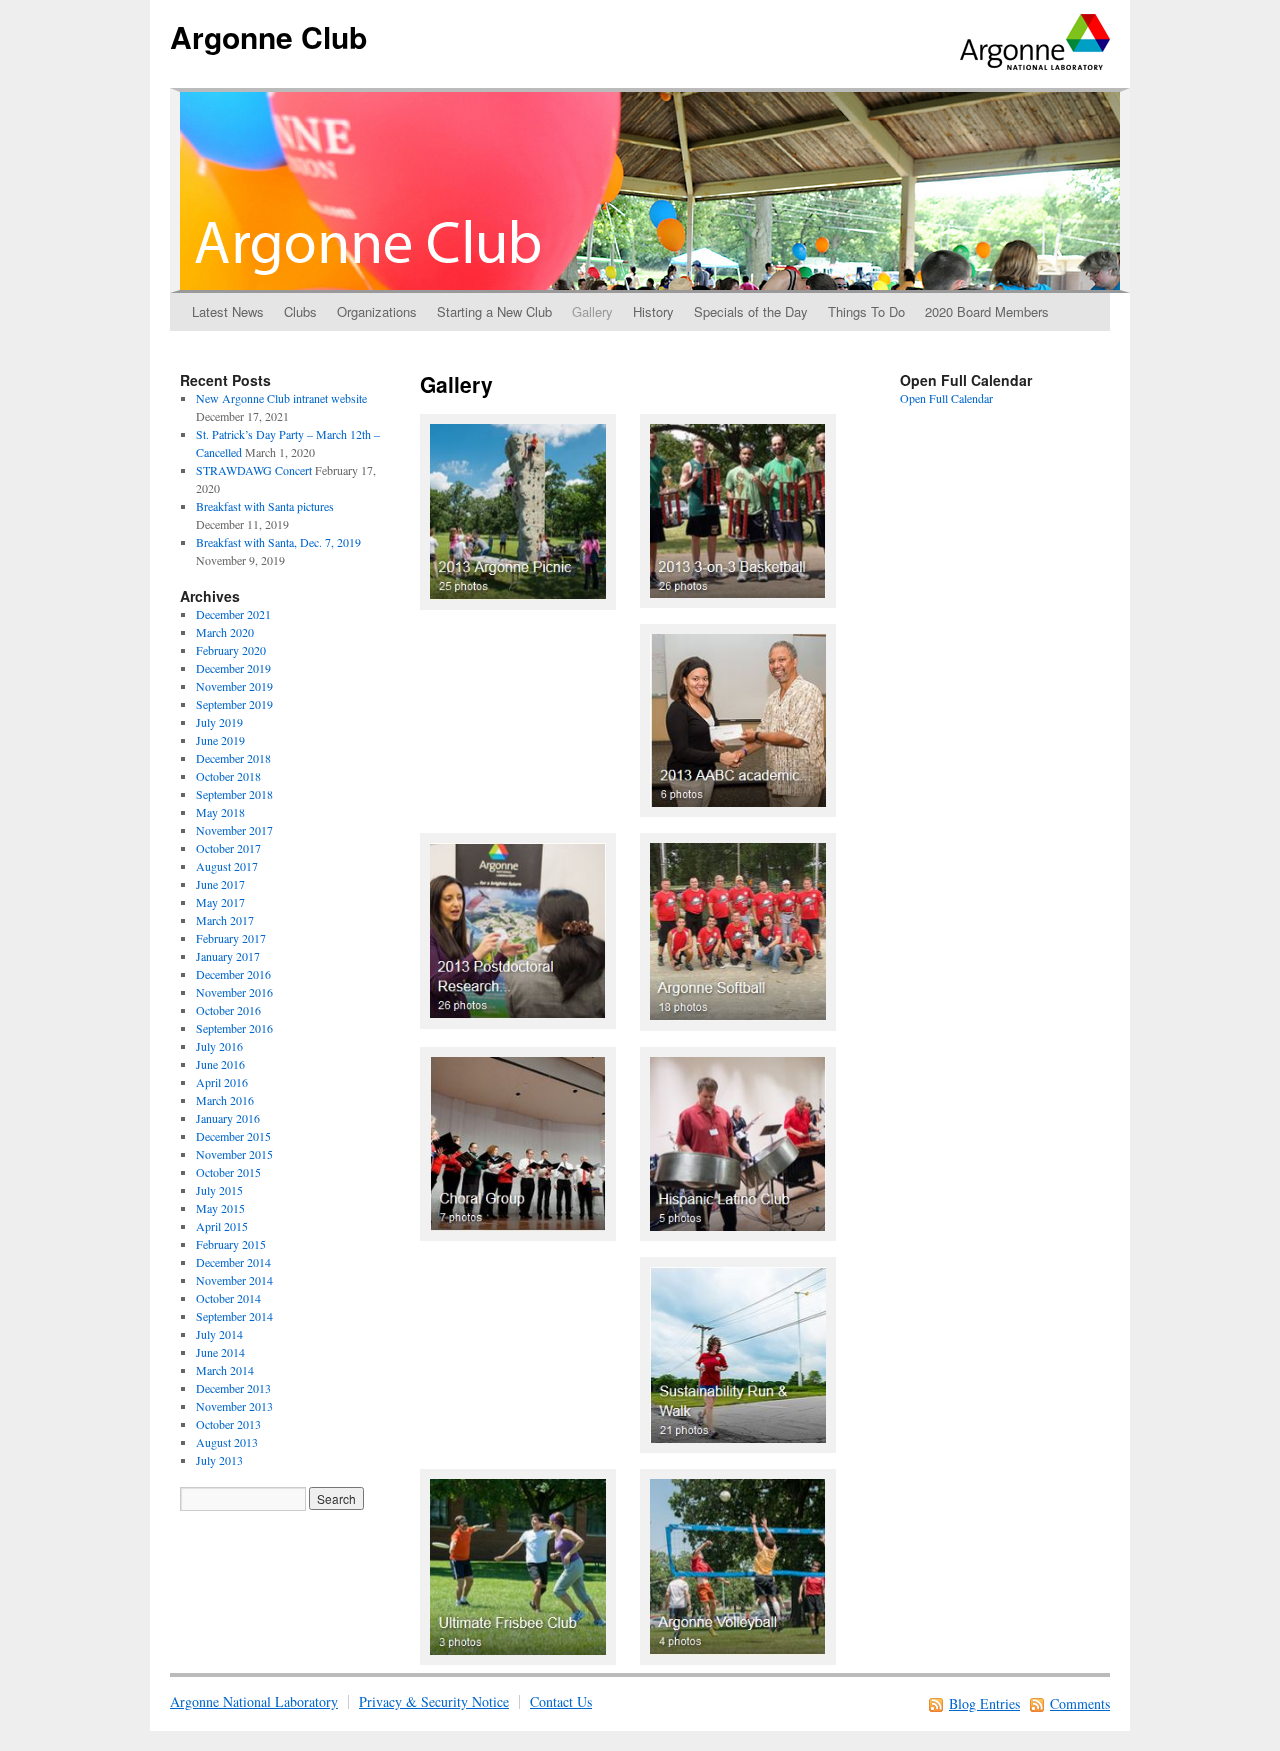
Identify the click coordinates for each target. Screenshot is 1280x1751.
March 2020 (225, 632)
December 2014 (233, 1262)
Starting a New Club (494, 311)
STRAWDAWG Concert (254, 470)
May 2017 (220, 902)
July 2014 (219, 1334)
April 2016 (222, 1082)
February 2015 (231, 1244)
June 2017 (220, 884)
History (653, 311)
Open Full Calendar (946, 398)
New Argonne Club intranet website (281, 398)
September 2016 (234, 1028)
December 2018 (233, 758)
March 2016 (225, 1100)
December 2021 (233, 614)
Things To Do (866, 311)
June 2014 (220, 1352)
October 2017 (228, 848)
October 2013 (228, 1424)
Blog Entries (984, 1703)
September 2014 (234, 1316)
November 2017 (234, 830)
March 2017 (225, 920)
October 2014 (228, 1298)
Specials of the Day (751, 311)
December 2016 (233, 974)
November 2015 (234, 1154)
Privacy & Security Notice (434, 1701)
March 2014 (225, 1370)
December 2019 (233, 668)
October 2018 (228, 776)
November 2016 (234, 992)
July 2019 (219, 722)
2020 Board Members (987, 311)
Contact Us (561, 1701)
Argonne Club (268, 36)
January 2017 (228, 956)
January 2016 (228, 1118)
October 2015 (228, 1172)
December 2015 (233, 1136)
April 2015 (222, 1226)
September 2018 (234, 794)
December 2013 (233, 1388)
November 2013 (234, 1406)
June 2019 (220, 740)
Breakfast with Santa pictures (265, 506)
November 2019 (234, 686)
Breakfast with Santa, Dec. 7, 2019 (278, 542)
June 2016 (220, 1064)
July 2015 (219, 1190)
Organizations (377, 311)
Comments (1080, 1703)
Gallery (592, 311)
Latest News (228, 311)
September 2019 (234, 704)
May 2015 (220, 1208)
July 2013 (219, 1460)
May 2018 (220, 812)
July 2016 (219, 1046)
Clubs (300, 311)
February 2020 (231, 650)
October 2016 (228, 1010)
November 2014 (234, 1280)
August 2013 (227, 1442)
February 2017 (231, 938)
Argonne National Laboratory (254, 1701)
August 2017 (227, 866)
